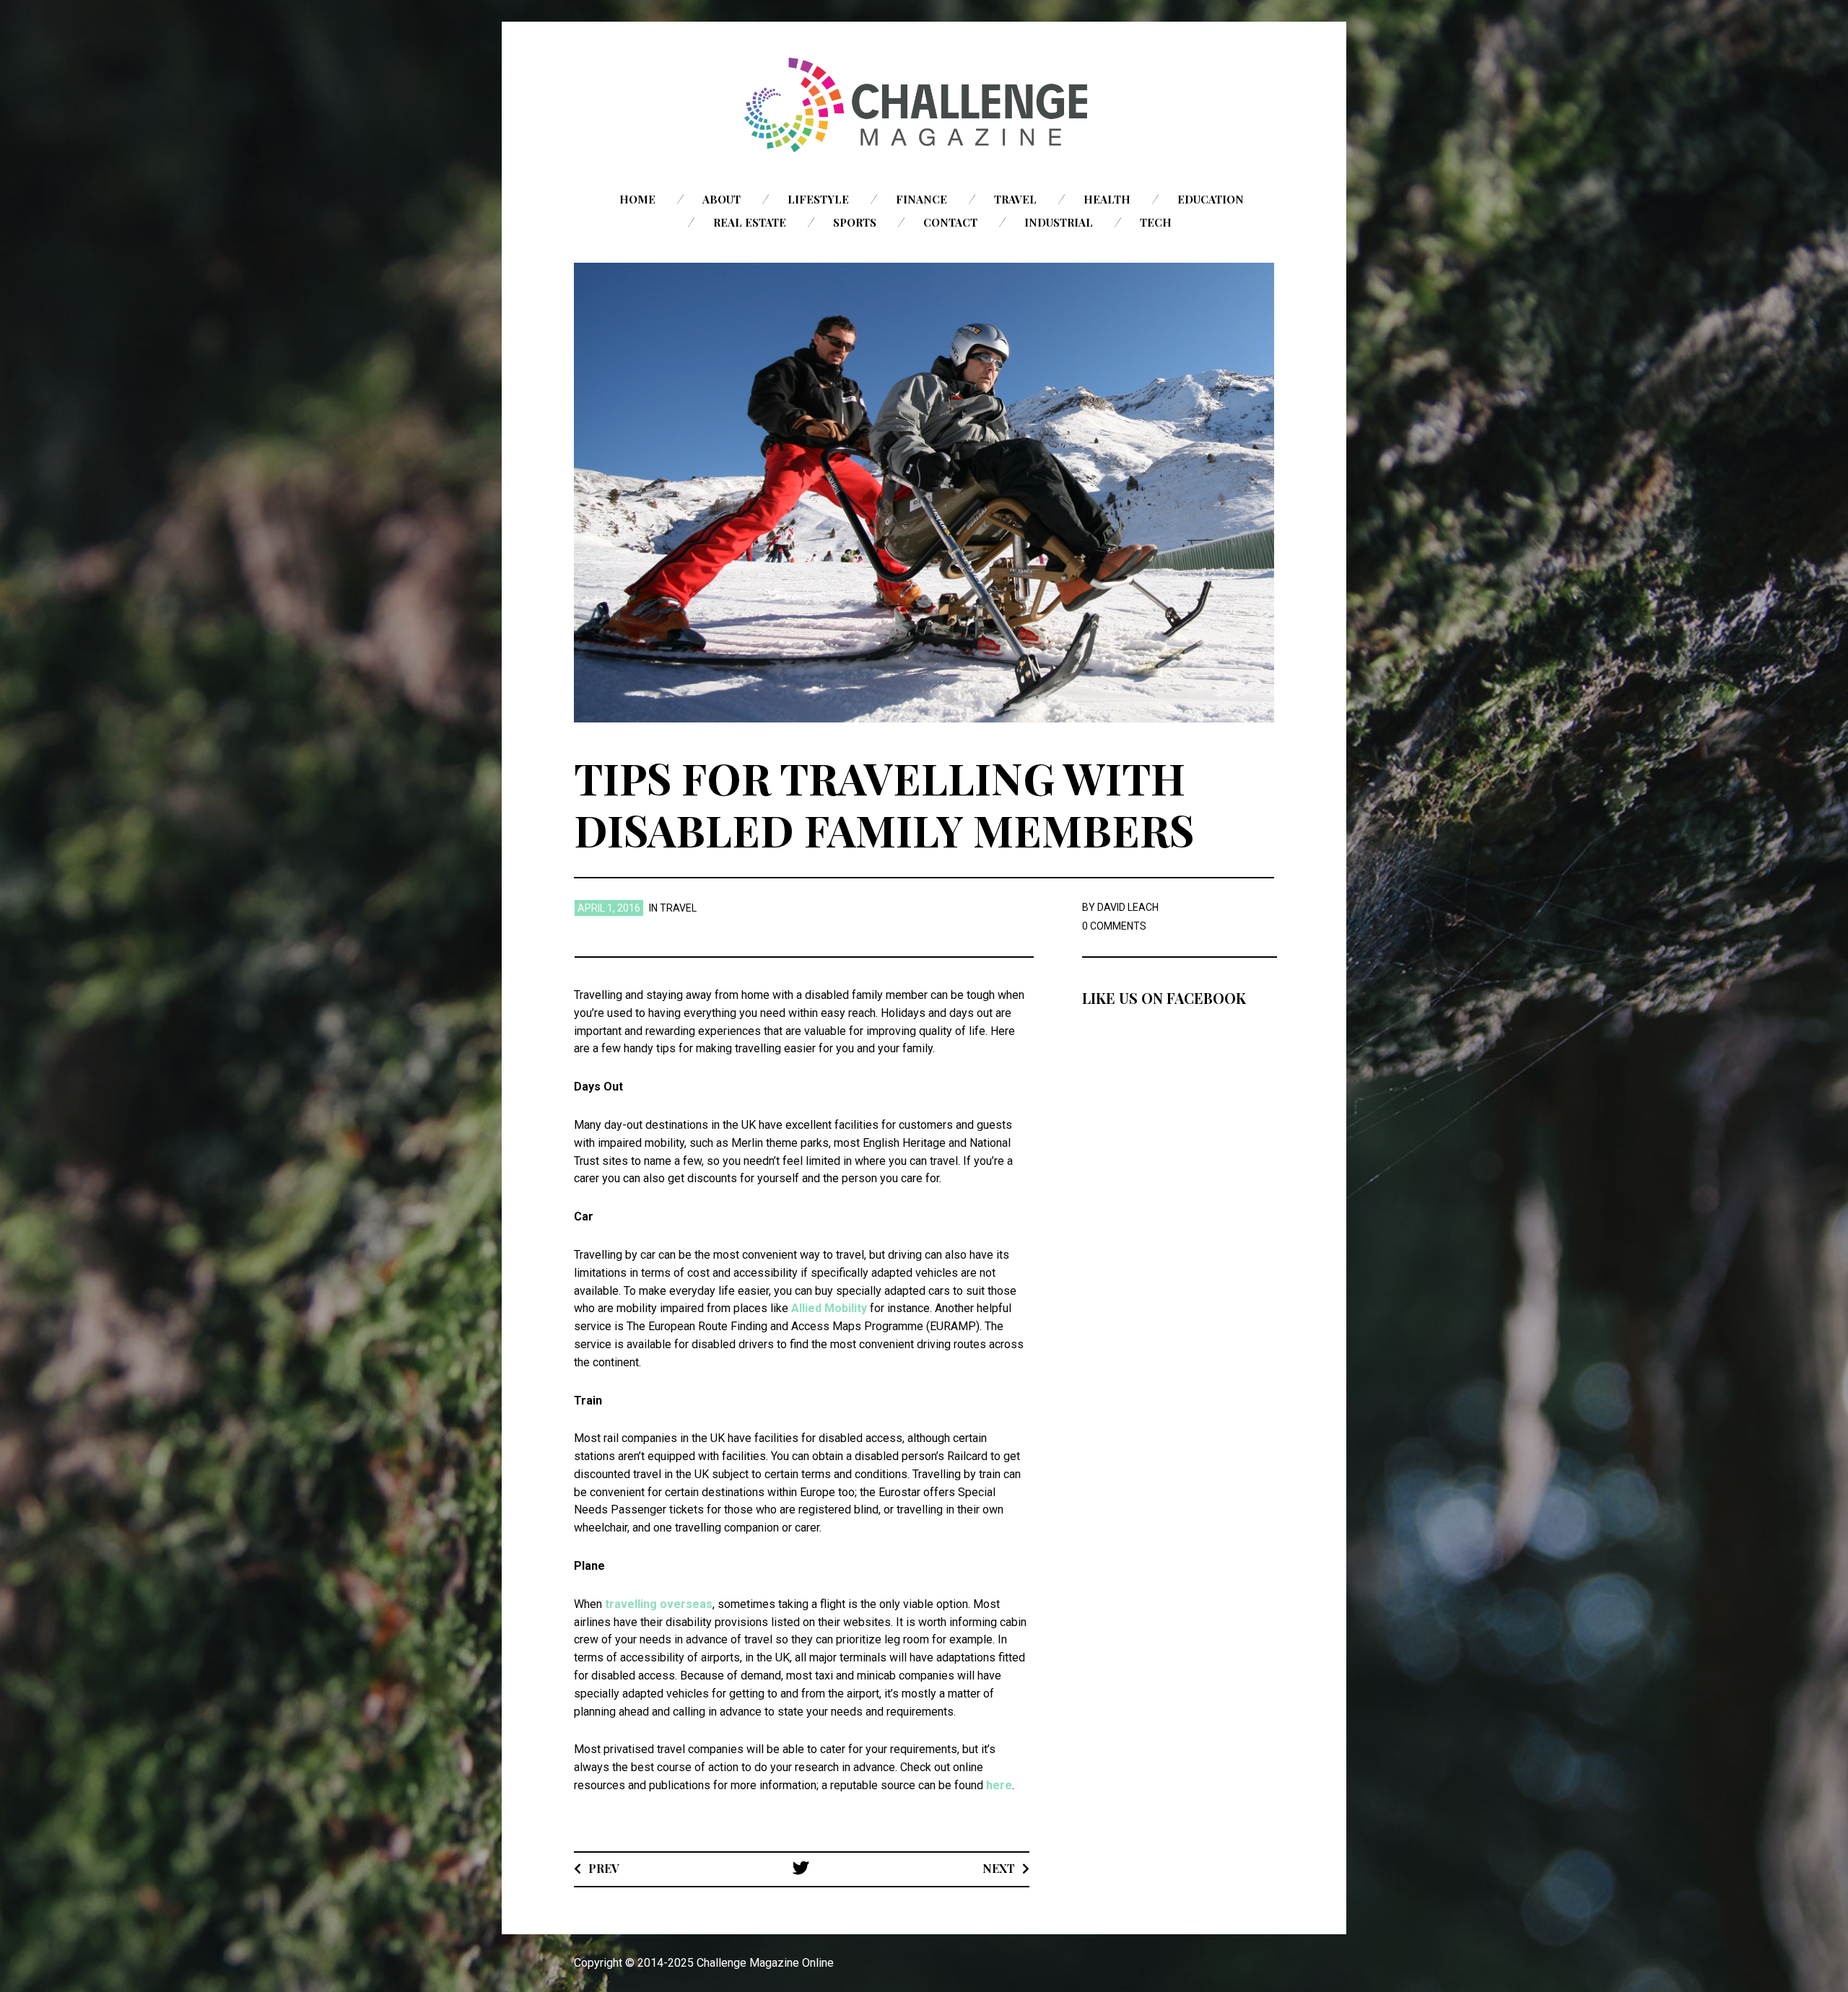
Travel (1015, 199)
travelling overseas (659, 1604)
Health (1107, 199)
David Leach (1128, 907)
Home (637, 199)
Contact (950, 222)
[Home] (924, 105)
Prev (604, 1868)
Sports (855, 222)
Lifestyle (818, 199)
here (999, 1785)
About (722, 199)
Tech (1156, 222)
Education (1211, 199)
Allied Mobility (829, 1308)
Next (999, 1868)
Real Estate (750, 222)
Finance (921, 199)
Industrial (1059, 222)
